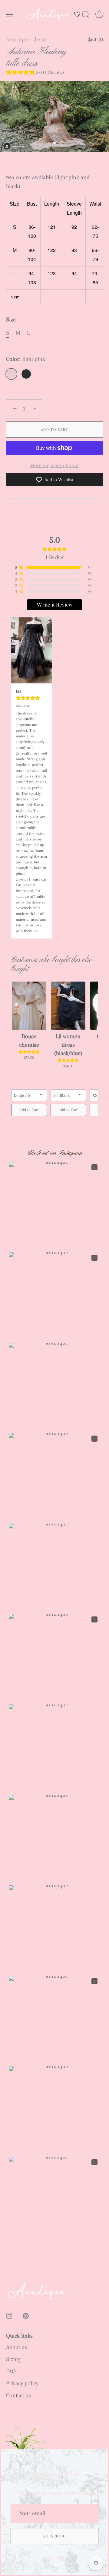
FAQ (11, 2371)
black (26, 374)
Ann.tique (18, 39)
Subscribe (54, 2536)
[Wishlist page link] (77, 14)
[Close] (100, 2457)
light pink (11, 374)
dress (40, 39)
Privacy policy (22, 2383)
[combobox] (29, 1095)
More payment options (55, 465)
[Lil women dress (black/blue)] (68, 1006)
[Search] (86, 15)
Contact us (18, 2395)
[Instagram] (48, 2558)
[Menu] (10, 14)
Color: (26, 359)
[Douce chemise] (29, 1006)
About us (17, 2347)
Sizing (13, 2359)
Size (11, 320)
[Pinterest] (61, 2558)
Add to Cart (55, 430)
